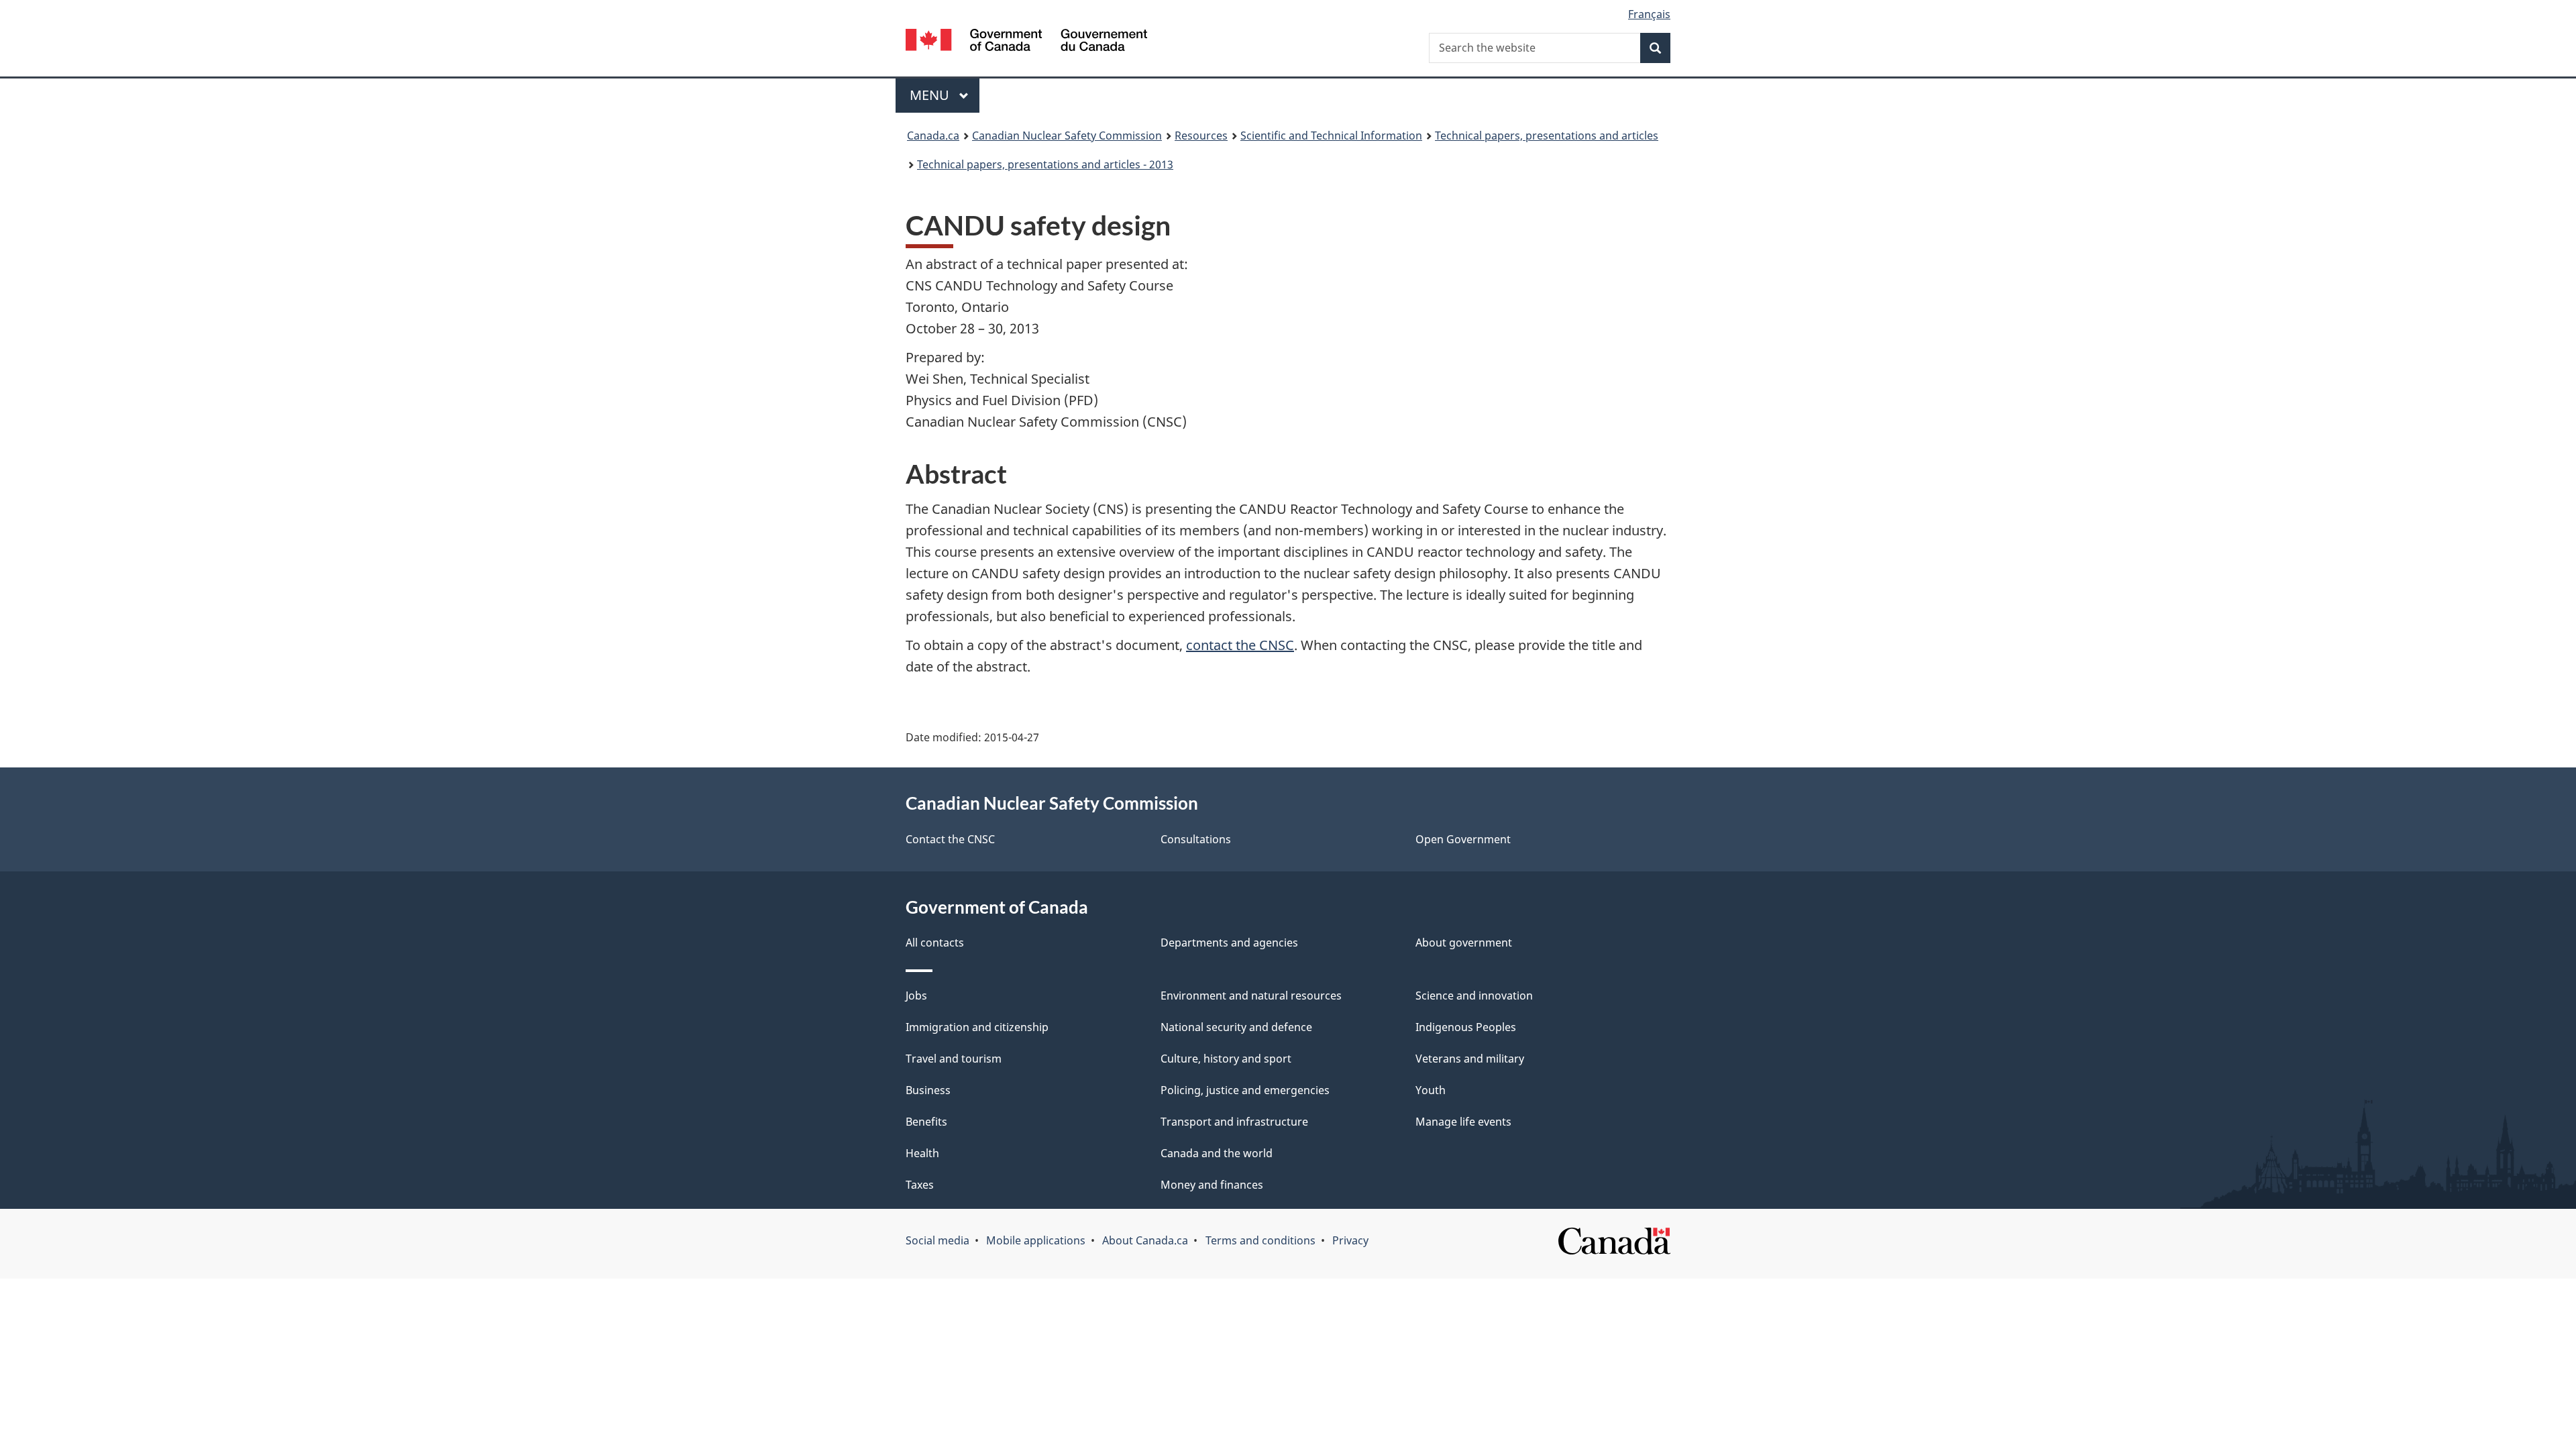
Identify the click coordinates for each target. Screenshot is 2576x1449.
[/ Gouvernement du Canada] (1026, 42)
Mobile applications (1036, 1240)
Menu (931, 95)
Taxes (920, 1185)
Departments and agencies (1229, 943)
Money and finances (1212, 1185)
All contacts (935, 943)
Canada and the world (1217, 1153)
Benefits (926, 1122)
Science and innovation (1474, 996)
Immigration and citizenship (977, 1027)
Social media (937, 1240)
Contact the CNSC (950, 839)
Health (922, 1153)
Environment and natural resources (1251, 996)
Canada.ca (933, 136)
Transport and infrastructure (1234, 1122)
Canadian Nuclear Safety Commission (1067, 136)
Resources (1201, 136)
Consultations (1196, 839)
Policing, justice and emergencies (1245, 1090)
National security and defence (1236, 1027)
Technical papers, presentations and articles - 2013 (1045, 164)
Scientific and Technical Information (1331, 136)
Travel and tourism (954, 1059)
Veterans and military (1470, 1059)
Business (928, 1090)
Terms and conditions (1260, 1240)
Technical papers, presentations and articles (1547, 136)
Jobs (916, 996)
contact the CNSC (1240, 645)
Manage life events (1463, 1122)
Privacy (1350, 1240)
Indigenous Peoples (1466, 1027)
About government (1464, 943)
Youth (1431, 1090)
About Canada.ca (1145, 1240)
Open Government (1463, 839)
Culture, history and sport (1226, 1059)
